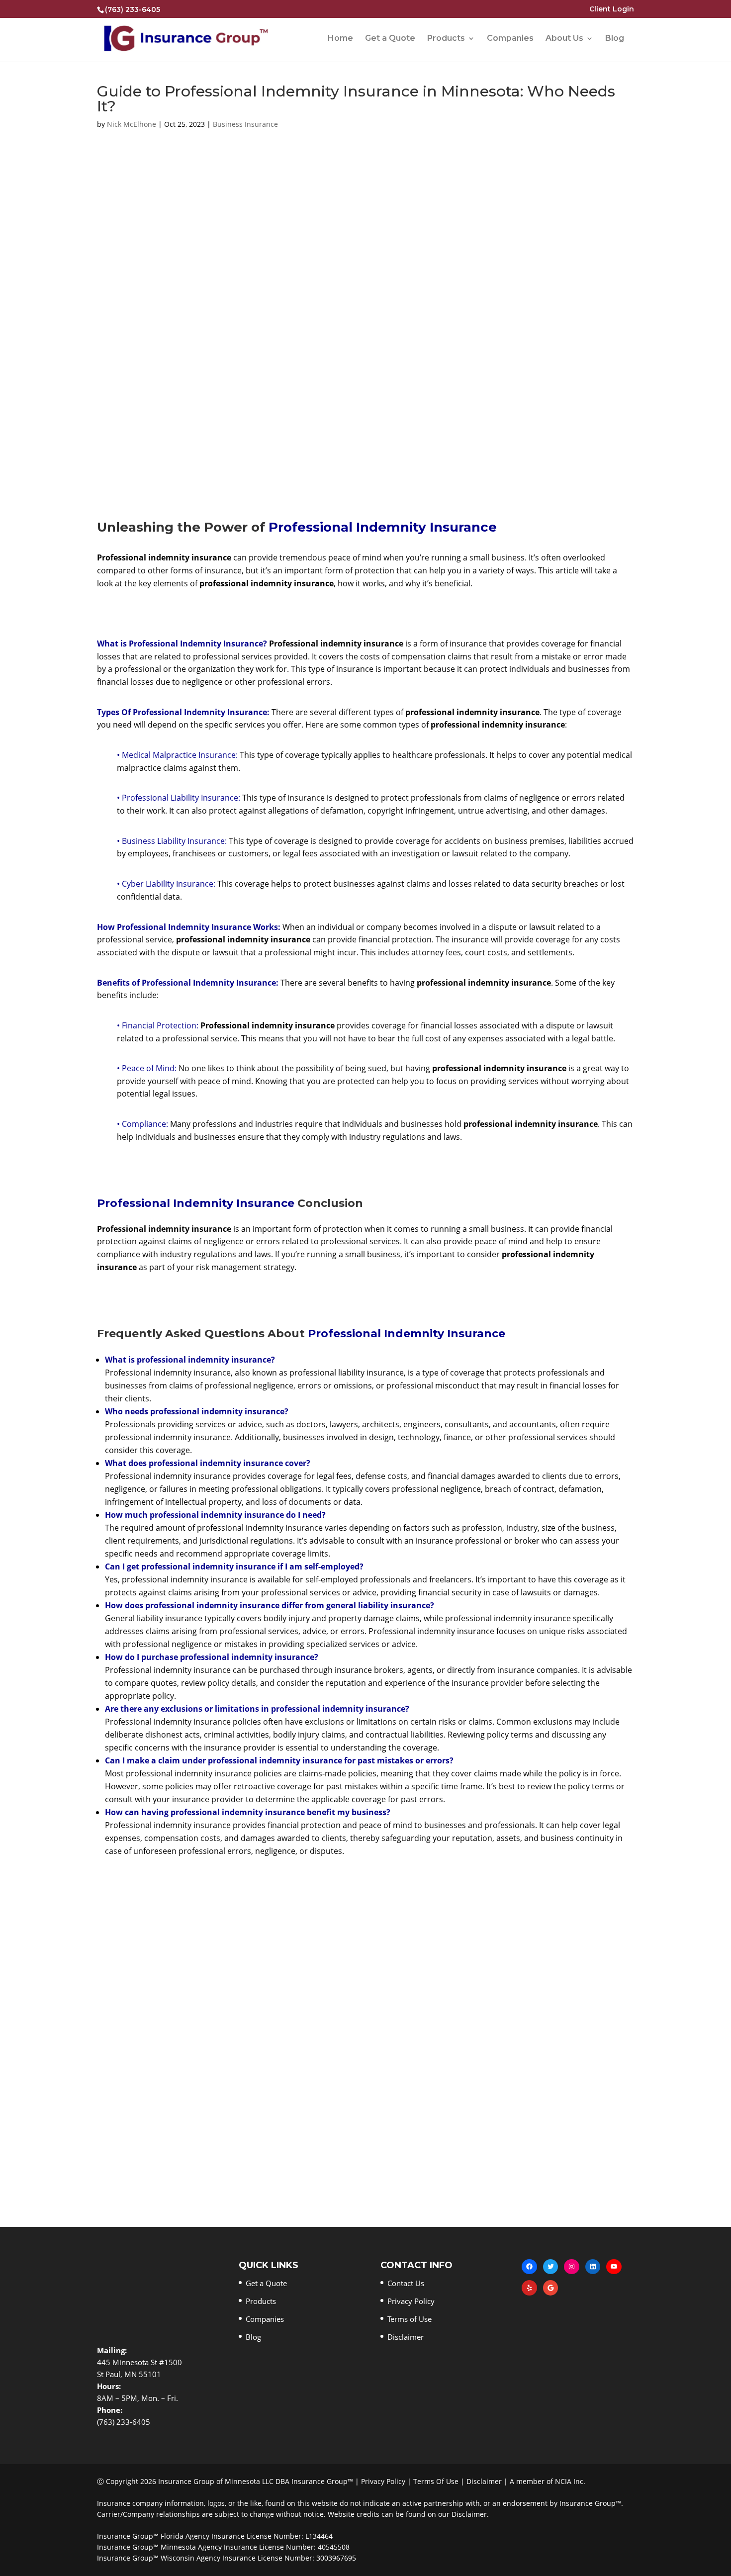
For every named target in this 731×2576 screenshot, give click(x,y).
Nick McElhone (132, 124)
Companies (510, 39)
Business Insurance (245, 124)
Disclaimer (406, 2337)
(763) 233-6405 (133, 9)
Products (446, 39)
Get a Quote (390, 39)
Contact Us (406, 2283)
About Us (564, 39)
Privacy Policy (411, 2301)
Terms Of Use (436, 2481)
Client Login (612, 9)
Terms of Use (410, 2319)
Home (340, 39)
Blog (615, 39)
